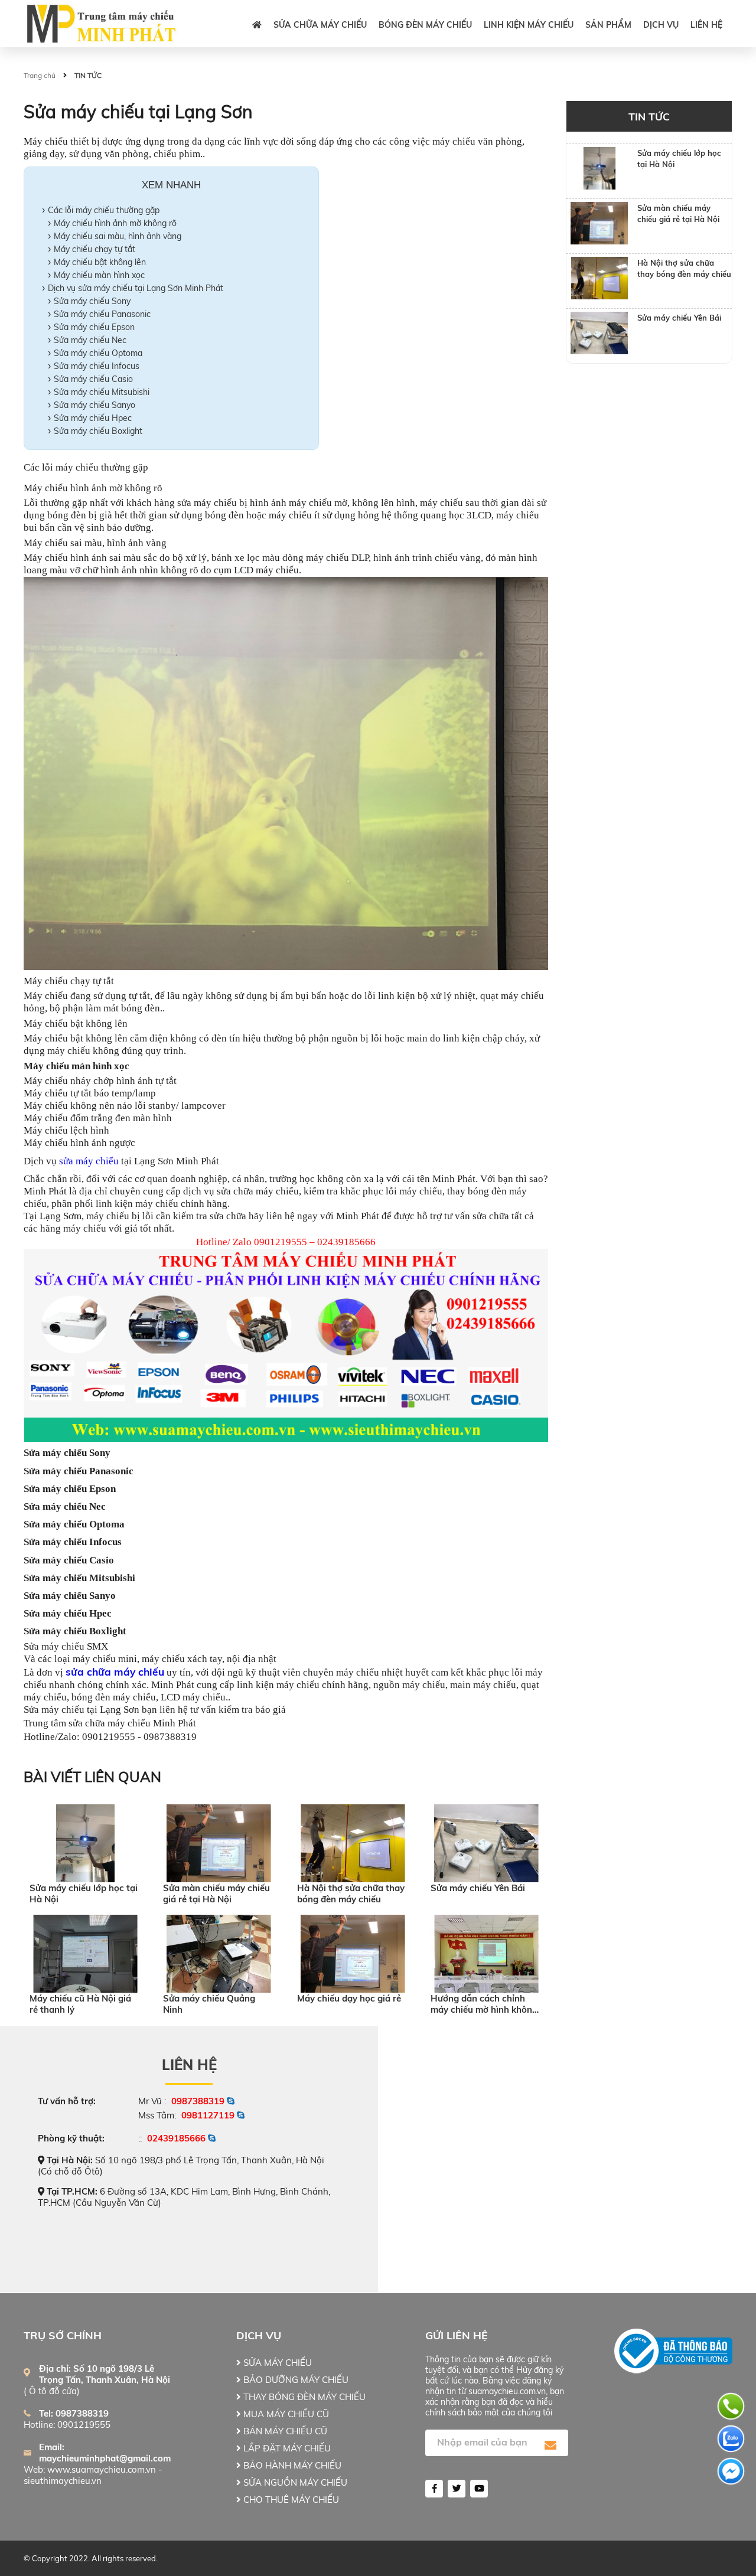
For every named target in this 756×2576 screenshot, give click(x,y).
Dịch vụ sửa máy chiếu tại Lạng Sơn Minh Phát (136, 288)
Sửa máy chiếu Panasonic (102, 314)
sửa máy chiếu (89, 1161)
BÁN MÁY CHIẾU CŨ (284, 2431)
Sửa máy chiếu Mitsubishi (102, 392)
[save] (550, 2446)
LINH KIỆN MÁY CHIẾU (529, 25)
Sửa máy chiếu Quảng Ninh (209, 2004)
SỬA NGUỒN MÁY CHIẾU (294, 2482)
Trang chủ (40, 75)
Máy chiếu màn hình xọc (99, 275)
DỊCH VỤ (661, 25)
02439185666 (176, 2138)
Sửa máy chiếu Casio (93, 379)
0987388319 (198, 2101)
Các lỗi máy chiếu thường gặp (104, 210)
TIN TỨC (88, 75)
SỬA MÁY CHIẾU (276, 2363)
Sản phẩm (608, 25)
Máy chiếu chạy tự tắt (94, 249)
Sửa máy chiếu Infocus (97, 366)
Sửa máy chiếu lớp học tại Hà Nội (84, 1893)
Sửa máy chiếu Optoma (98, 353)
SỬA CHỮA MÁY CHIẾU (320, 25)
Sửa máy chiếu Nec (90, 340)
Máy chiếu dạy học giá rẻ (349, 1998)
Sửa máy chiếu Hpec (93, 418)
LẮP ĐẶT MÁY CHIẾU (286, 2448)
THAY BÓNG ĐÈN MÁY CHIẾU (303, 2397)
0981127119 (208, 2115)
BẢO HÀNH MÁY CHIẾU (291, 2465)
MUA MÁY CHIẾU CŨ (285, 2414)
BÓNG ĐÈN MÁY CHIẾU (425, 25)
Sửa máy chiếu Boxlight (98, 431)
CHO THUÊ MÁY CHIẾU (290, 2500)
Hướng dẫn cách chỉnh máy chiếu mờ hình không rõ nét (484, 2004)
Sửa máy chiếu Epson (94, 327)
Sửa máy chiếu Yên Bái (478, 1888)
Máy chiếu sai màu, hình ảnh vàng (118, 236)
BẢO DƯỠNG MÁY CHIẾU (295, 2380)
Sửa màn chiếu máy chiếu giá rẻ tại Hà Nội (216, 1893)
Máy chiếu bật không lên (100, 262)
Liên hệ (706, 25)
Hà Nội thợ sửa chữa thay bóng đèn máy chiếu (351, 1893)
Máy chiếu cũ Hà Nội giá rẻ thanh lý (80, 2004)
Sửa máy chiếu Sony (92, 301)
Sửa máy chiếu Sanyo (94, 405)
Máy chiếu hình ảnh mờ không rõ (115, 223)
